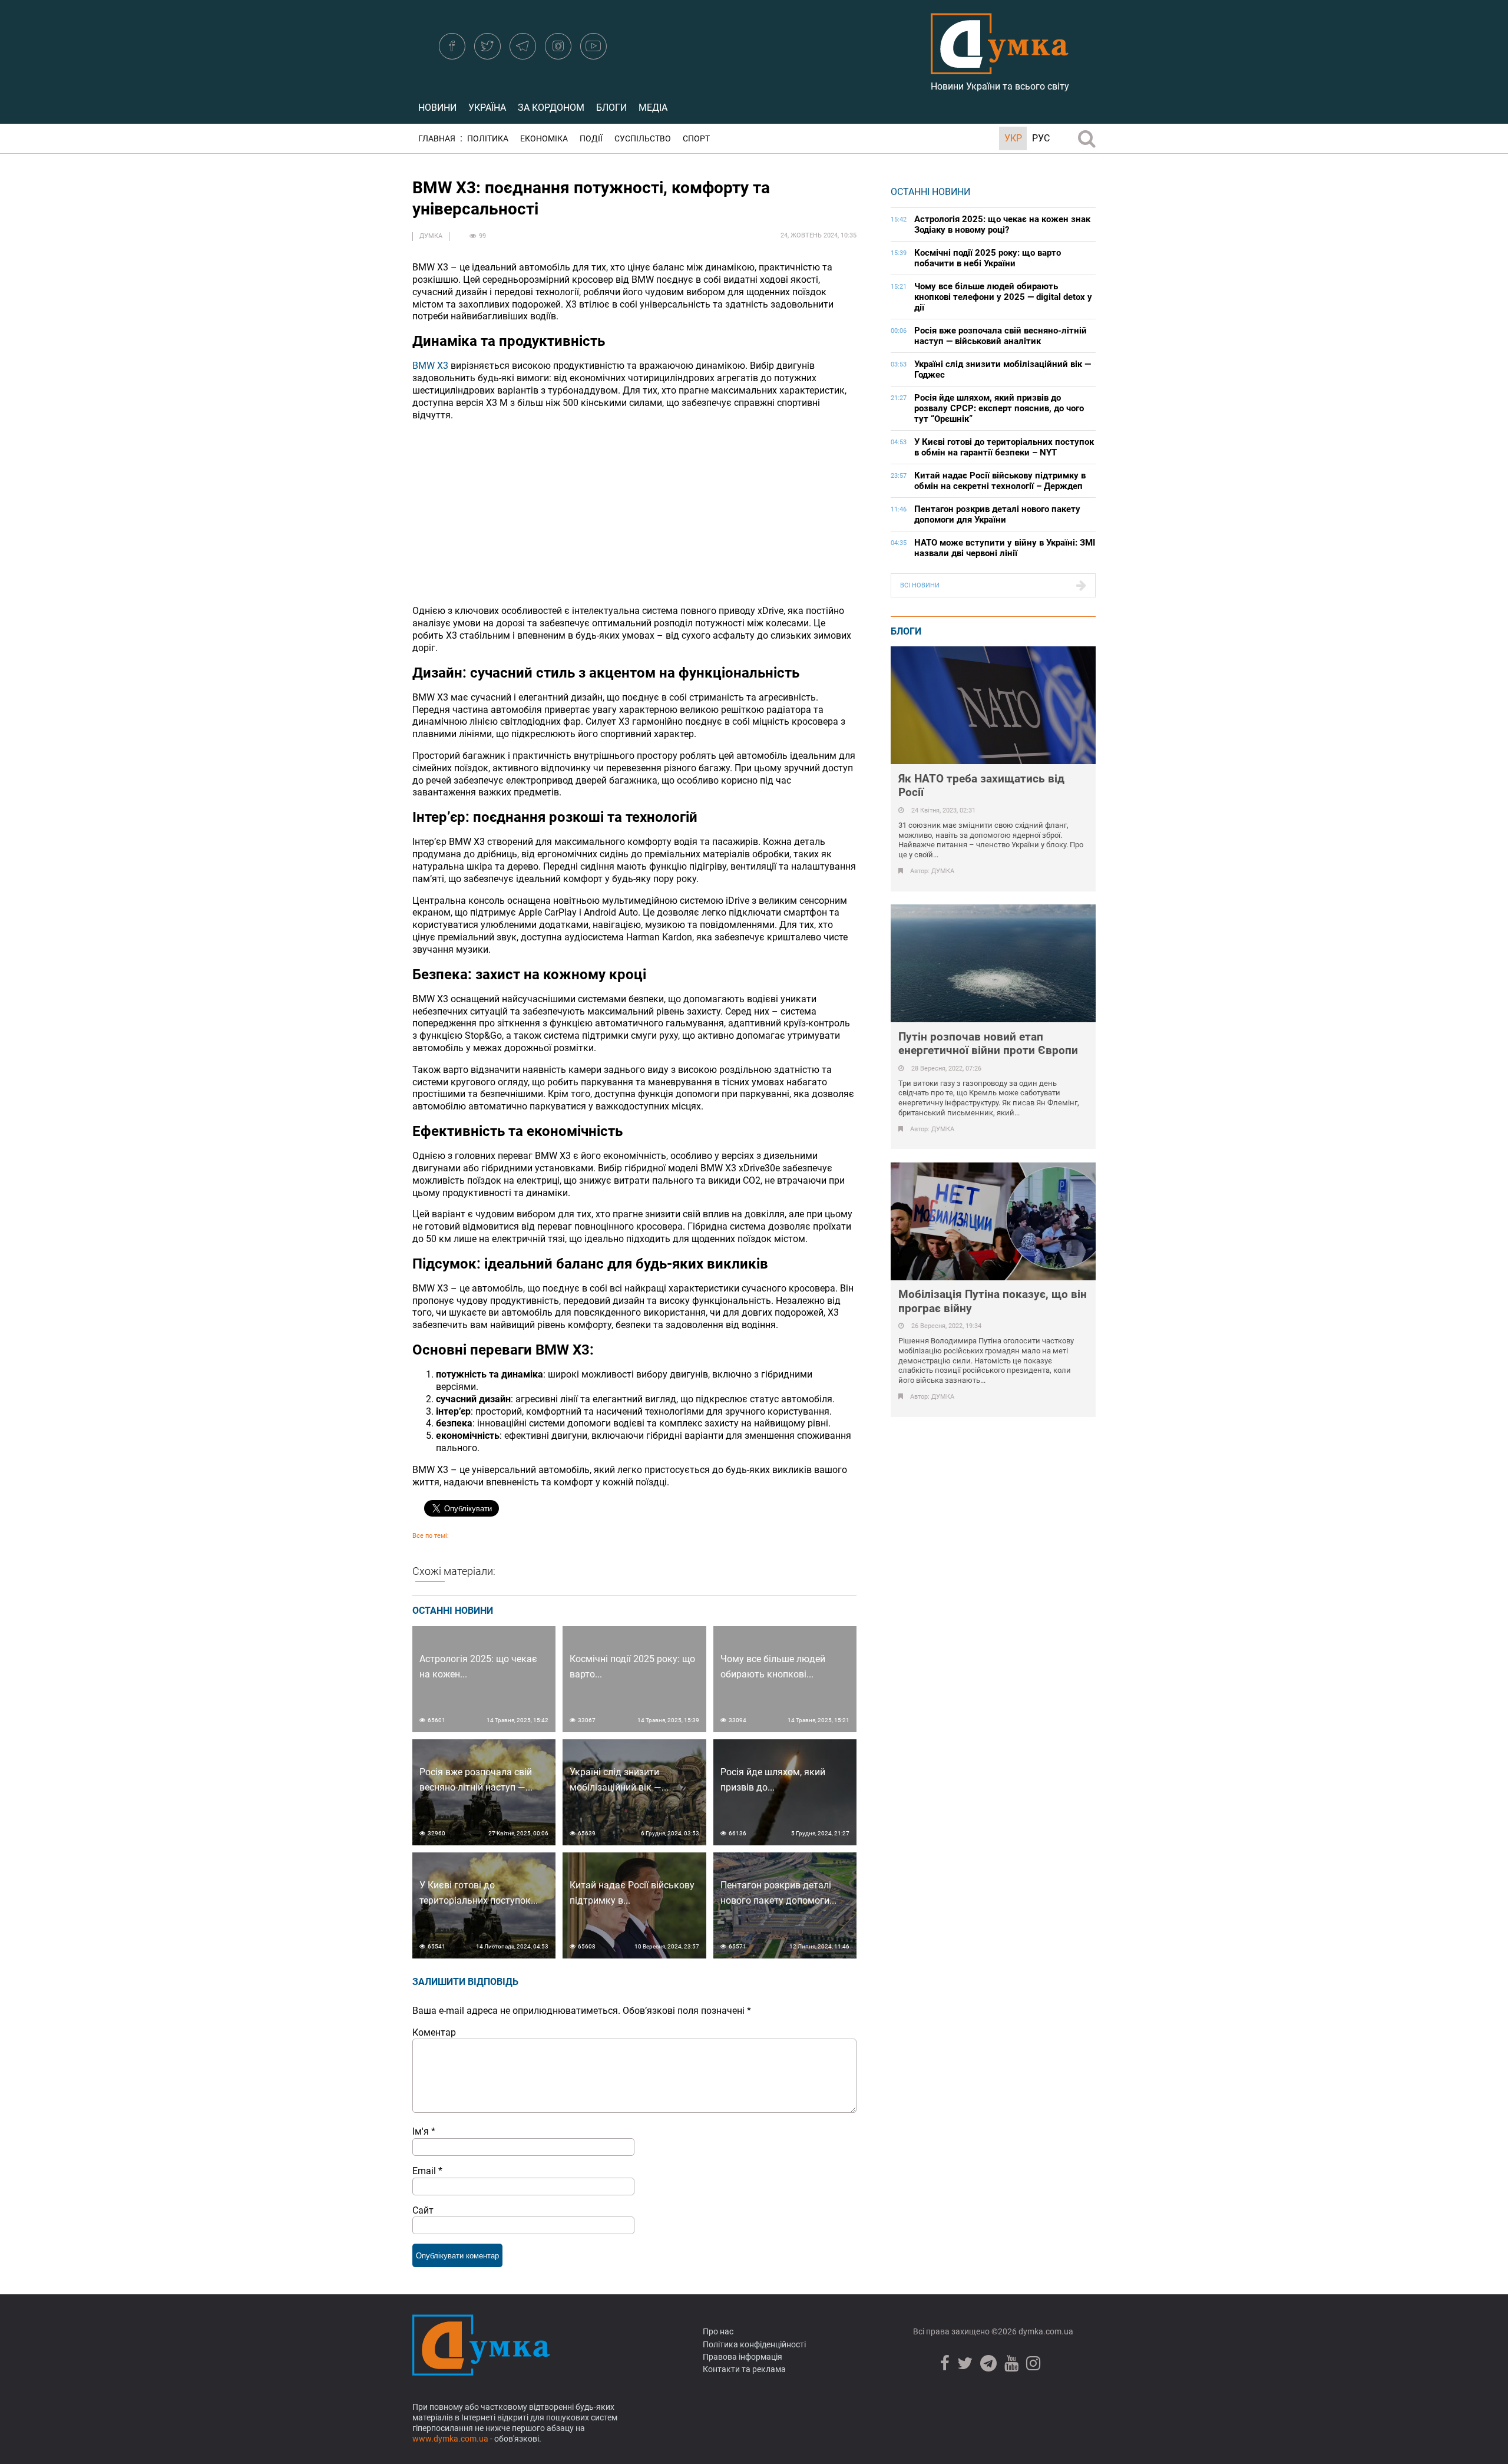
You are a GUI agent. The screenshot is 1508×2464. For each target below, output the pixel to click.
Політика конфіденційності (754, 2344)
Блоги (611, 108)
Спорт (696, 139)
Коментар (434, 2032)
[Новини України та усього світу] (1000, 68)
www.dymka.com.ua (450, 2439)
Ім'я (424, 2131)
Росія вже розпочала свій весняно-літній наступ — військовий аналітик (1001, 336)
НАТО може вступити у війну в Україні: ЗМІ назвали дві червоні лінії (1005, 548)
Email (427, 2171)
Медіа (653, 108)
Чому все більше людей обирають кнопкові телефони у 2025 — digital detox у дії (1003, 297)
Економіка (544, 139)
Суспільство (643, 139)
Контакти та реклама (744, 2369)
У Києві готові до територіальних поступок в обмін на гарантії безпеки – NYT (1004, 447)
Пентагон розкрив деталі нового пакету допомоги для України (997, 514)
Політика (488, 139)
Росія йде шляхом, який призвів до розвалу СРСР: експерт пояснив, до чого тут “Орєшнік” (999, 408)
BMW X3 (430, 366)
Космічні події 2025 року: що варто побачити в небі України (988, 258)
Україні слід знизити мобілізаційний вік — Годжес (1003, 369)
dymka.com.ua (1045, 2331)
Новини (437, 108)
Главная (437, 139)
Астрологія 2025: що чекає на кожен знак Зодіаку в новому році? (1002, 224)
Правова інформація (743, 2357)
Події (591, 139)
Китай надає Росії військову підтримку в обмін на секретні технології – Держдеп (1000, 481)
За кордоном (551, 108)
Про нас (718, 2331)
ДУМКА (431, 236)
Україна (487, 108)
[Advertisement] (634, 513)
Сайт (423, 2210)
